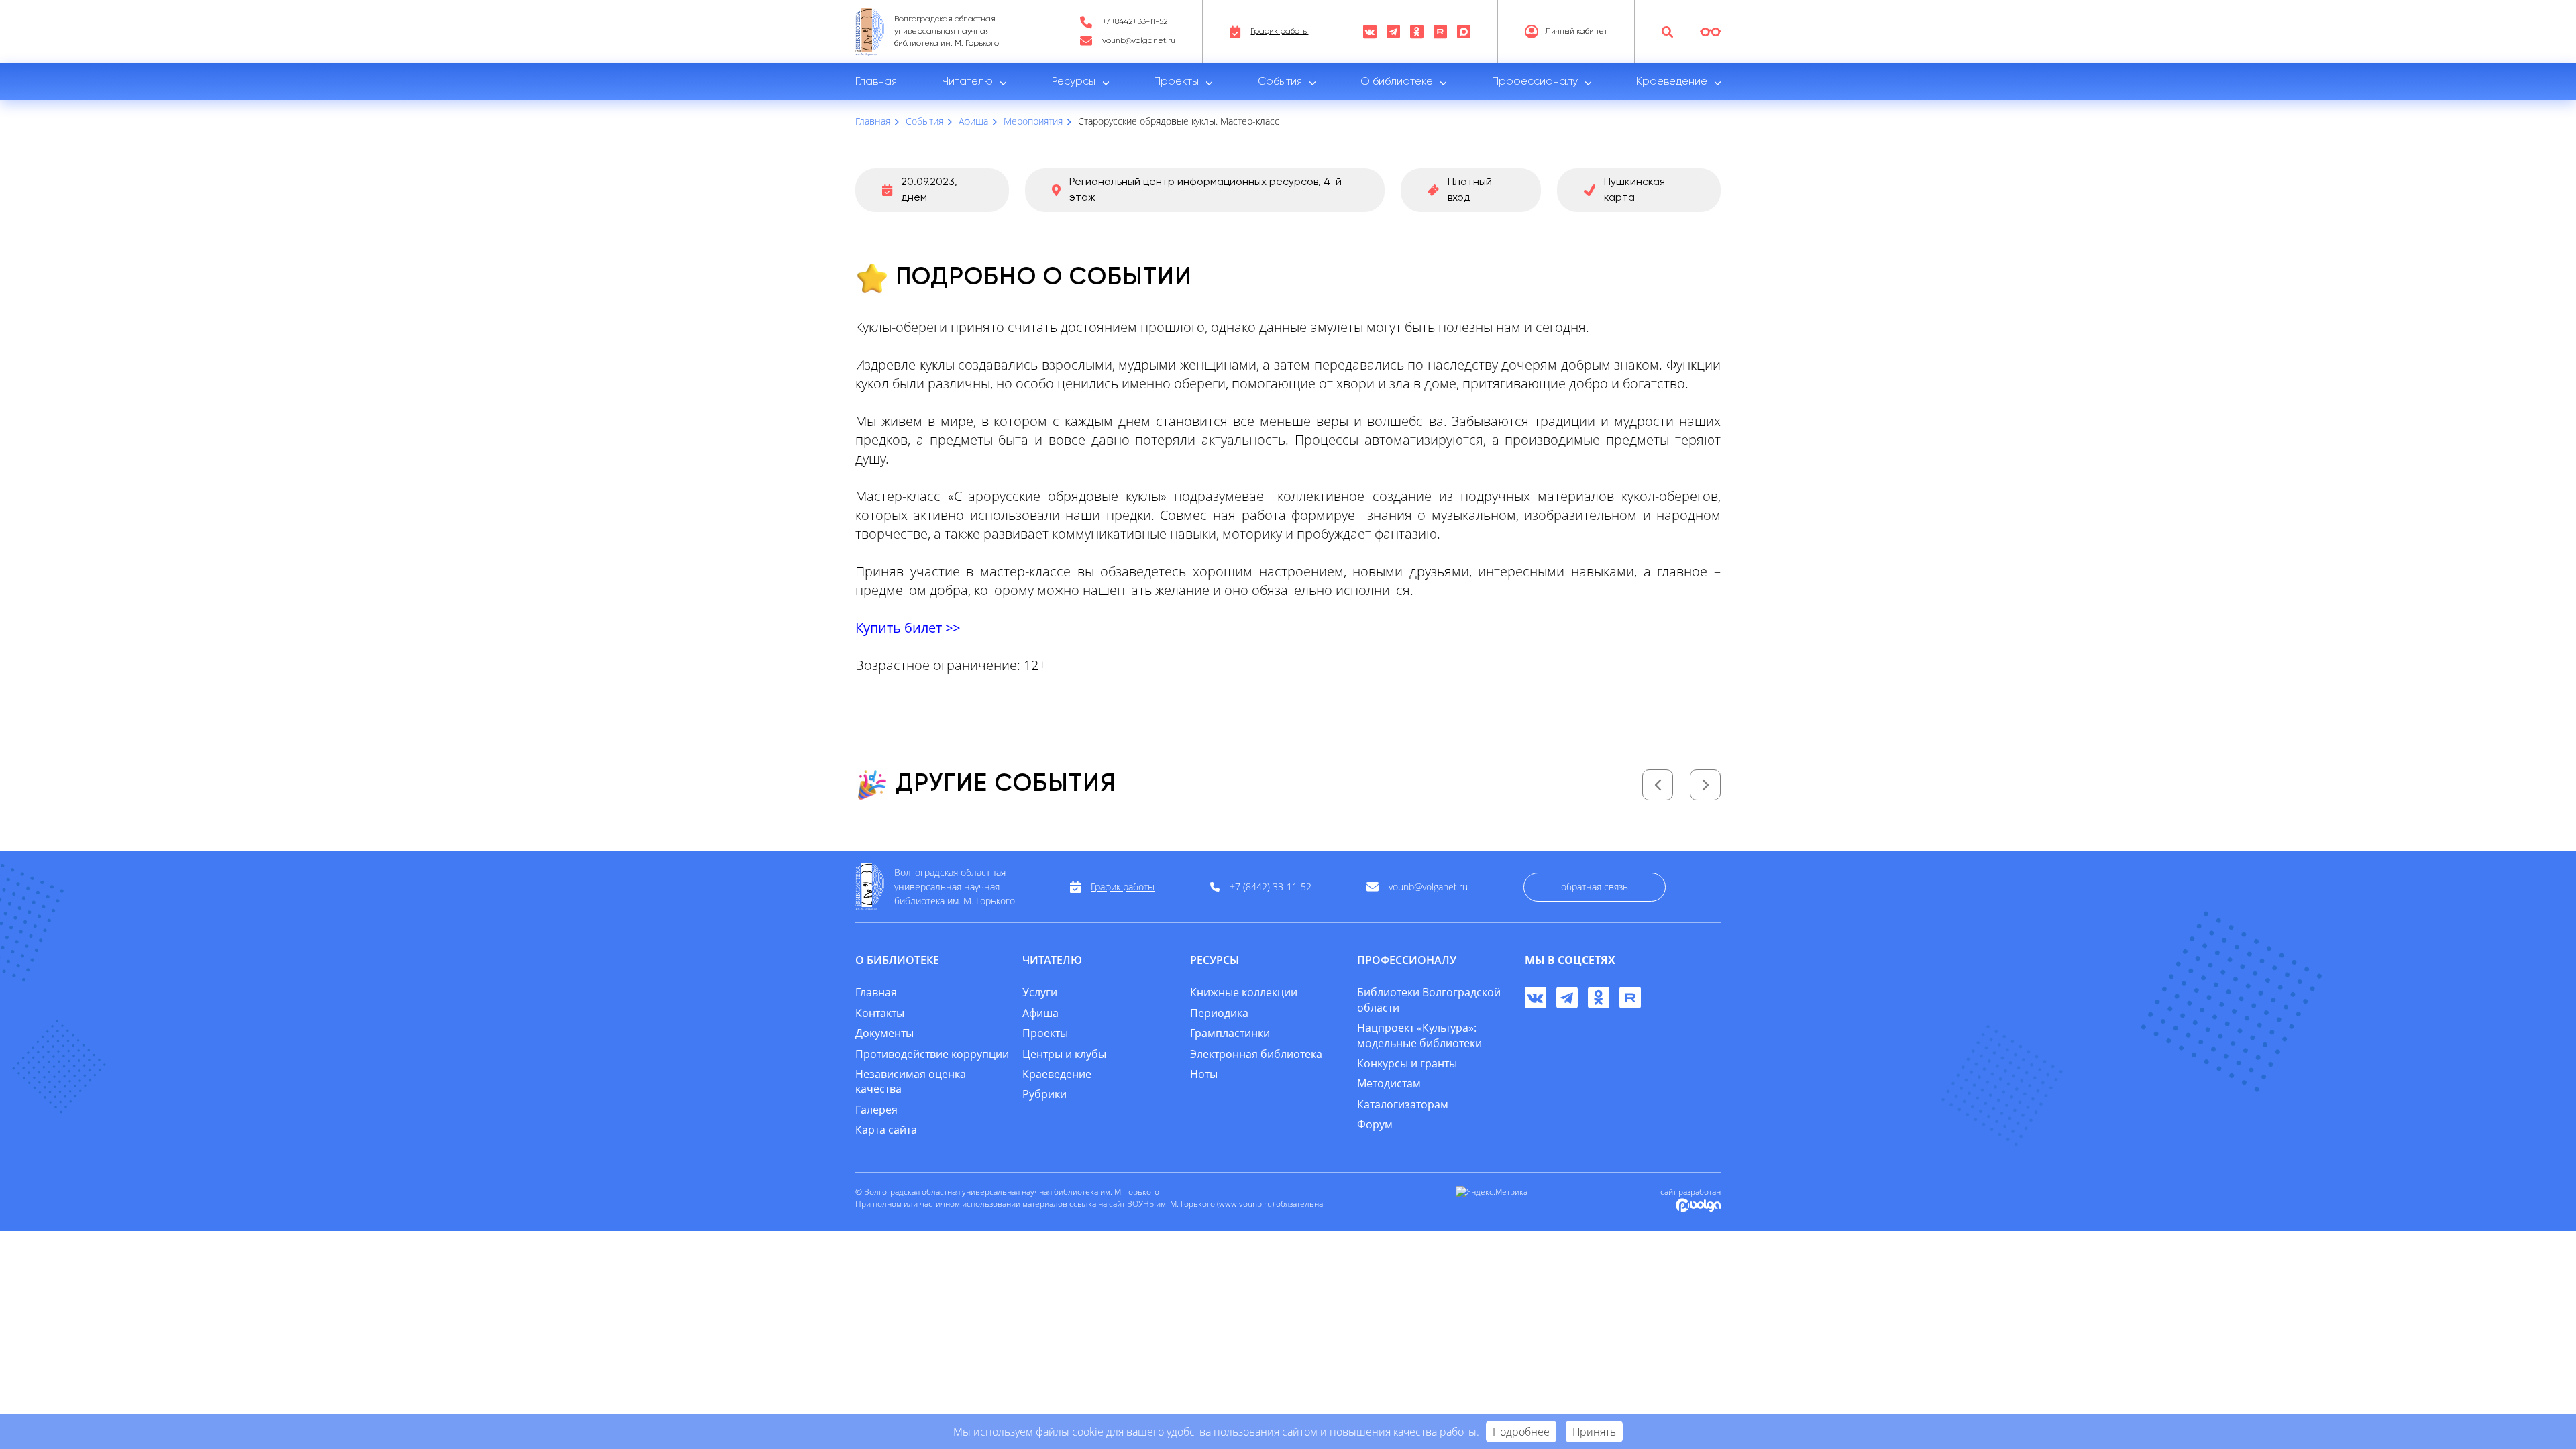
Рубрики (1044, 1094)
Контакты (880, 1013)
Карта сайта (886, 1130)
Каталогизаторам (1403, 1104)
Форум (1375, 1124)
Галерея (876, 1110)
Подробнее (1521, 1432)
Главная (876, 82)
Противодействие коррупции (932, 1054)
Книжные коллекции (1244, 992)
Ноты (1204, 1074)
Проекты (1176, 82)
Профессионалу (1535, 82)
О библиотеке (1397, 82)
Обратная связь (1595, 887)
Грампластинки (1230, 1033)
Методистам (1389, 1083)
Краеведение (1672, 82)
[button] (1658, 785)
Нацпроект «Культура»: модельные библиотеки (1419, 1035)
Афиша (1040, 1013)
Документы (884, 1033)
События (1280, 82)
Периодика (1219, 1013)
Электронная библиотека (1256, 1054)
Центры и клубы (1064, 1054)
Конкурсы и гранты (1407, 1063)
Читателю (967, 82)
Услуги (1040, 992)
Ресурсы (1074, 82)
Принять (1594, 1432)
